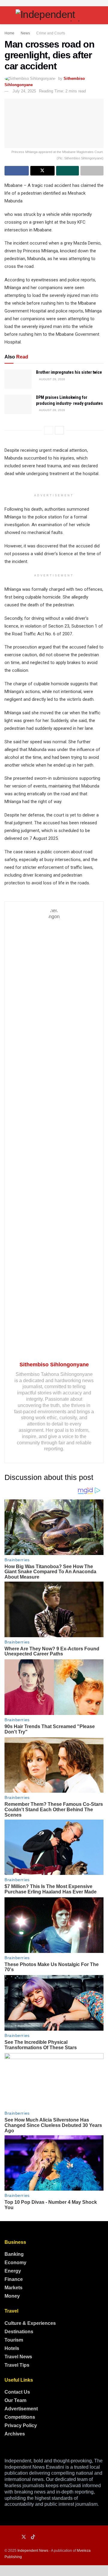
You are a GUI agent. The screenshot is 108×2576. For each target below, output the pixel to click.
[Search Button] (101, 15)
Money (12, 2296)
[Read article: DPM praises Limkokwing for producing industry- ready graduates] (18, 404)
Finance (14, 2279)
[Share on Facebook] (17, 171)
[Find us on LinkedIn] (15, 2537)
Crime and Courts (51, 33)
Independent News (33, 2551)
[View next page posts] (59, 430)
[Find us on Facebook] (6, 2537)
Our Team (15, 2400)
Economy (15, 2263)
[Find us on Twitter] (24, 2537)
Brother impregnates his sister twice (69, 372)
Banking (14, 2254)
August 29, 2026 (52, 379)
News (25, 33)
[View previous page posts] (49, 430)
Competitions (20, 2417)
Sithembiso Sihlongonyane (54, 1365)
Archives (15, 2434)
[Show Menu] (7, 15)
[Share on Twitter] (42, 171)
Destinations (19, 2332)
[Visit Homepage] (54, 15)
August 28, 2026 (52, 410)
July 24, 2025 (24, 91)
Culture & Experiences (30, 2323)
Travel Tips (17, 2365)
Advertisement (21, 2409)
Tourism (14, 2340)
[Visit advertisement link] (54, 3)
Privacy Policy (21, 2425)
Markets (13, 2288)
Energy (13, 2271)
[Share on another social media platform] (92, 171)
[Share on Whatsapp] (68, 171)
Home (9, 33)
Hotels (12, 2348)
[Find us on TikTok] (33, 2537)
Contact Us (17, 2392)
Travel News (18, 2357)
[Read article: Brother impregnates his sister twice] (18, 379)
